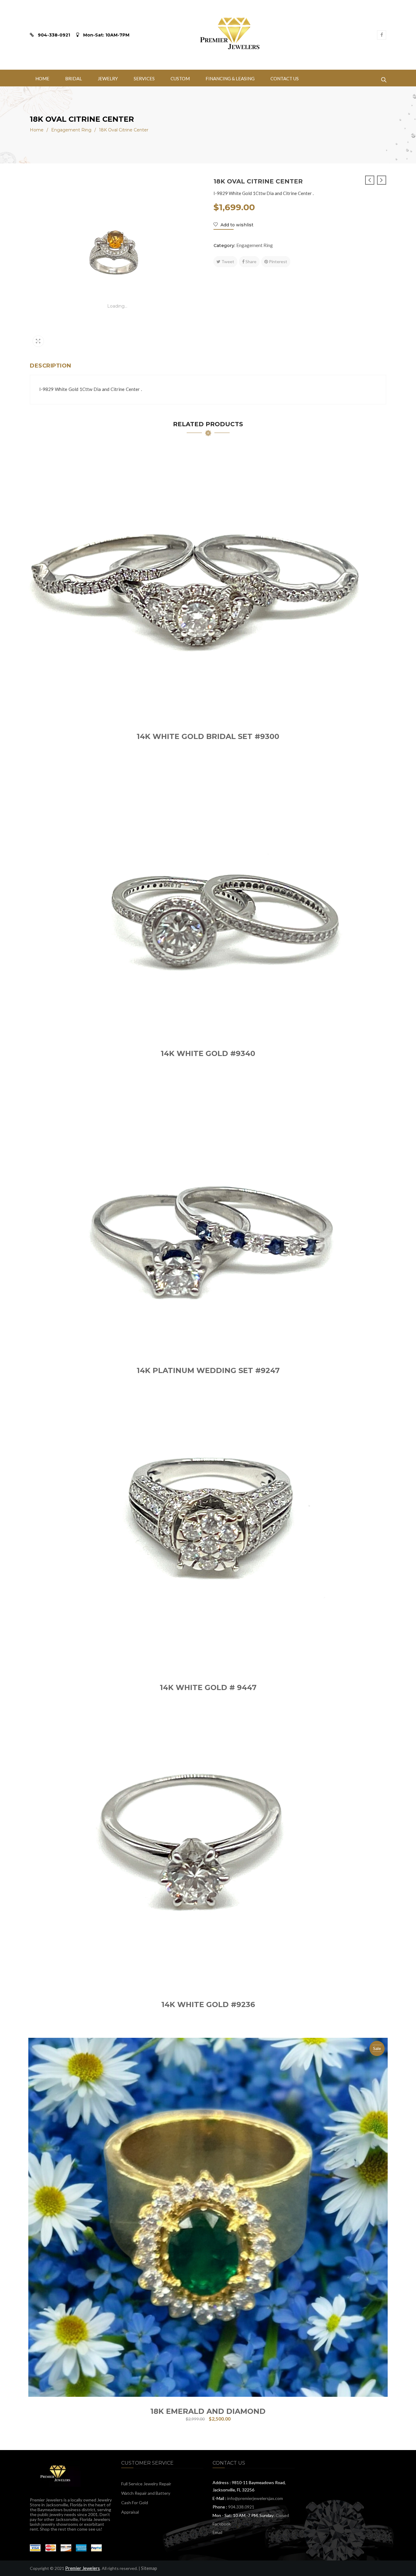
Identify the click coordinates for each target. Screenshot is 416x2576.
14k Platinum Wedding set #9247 (208, 1370)
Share (250, 261)
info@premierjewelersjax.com (255, 2498)
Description (51, 366)
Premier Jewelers (83, 2568)
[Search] (384, 78)
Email (217, 2532)
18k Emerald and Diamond (208, 2411)
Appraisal (130, 2512)
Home (37, 130)
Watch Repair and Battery (146, 2493)
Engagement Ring (71, 130)
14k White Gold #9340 (208, 1053)
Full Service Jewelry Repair (146, 2484)
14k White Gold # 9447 (208, 1687)
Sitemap (149, 2568)
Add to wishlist (236, 225)
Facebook (222, 2524)
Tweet (227, 261)
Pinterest (278, 261)
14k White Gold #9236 (208, 2004)
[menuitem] (42, 78)
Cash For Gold (135, 2503)
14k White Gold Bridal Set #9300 (208, 736)
